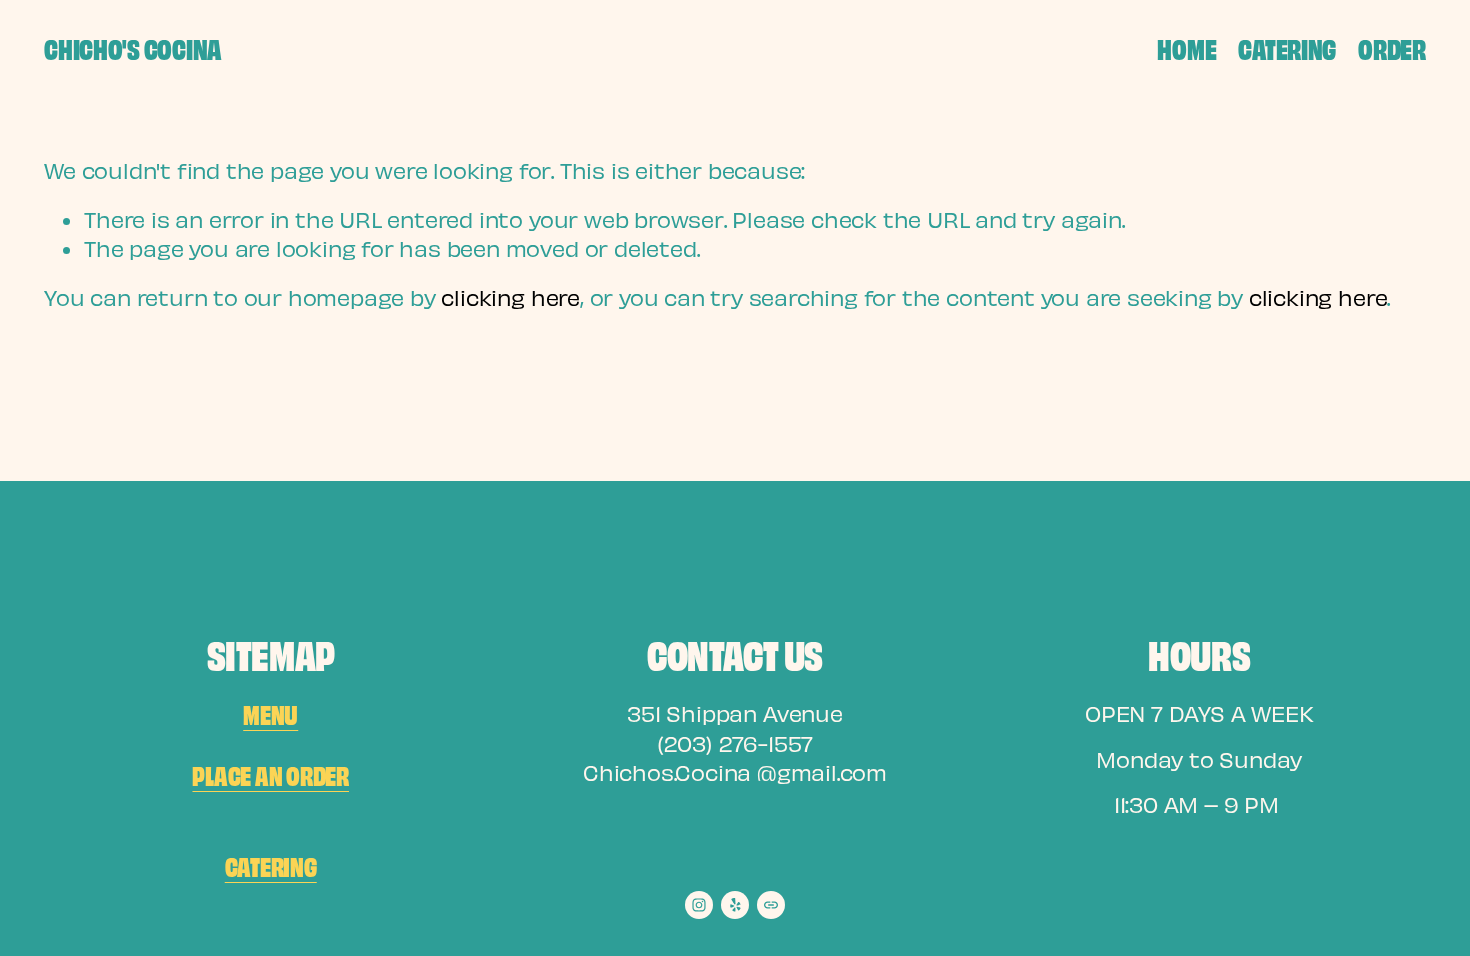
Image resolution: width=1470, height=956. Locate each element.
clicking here (510, 297)
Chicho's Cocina (132, 47)
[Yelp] (735, 905)
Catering (1287, 47)
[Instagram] (699, 905)
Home (1186, 47)
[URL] (771, 905)
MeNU (270, 713)
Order (1392, 47)
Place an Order (270, 774)
